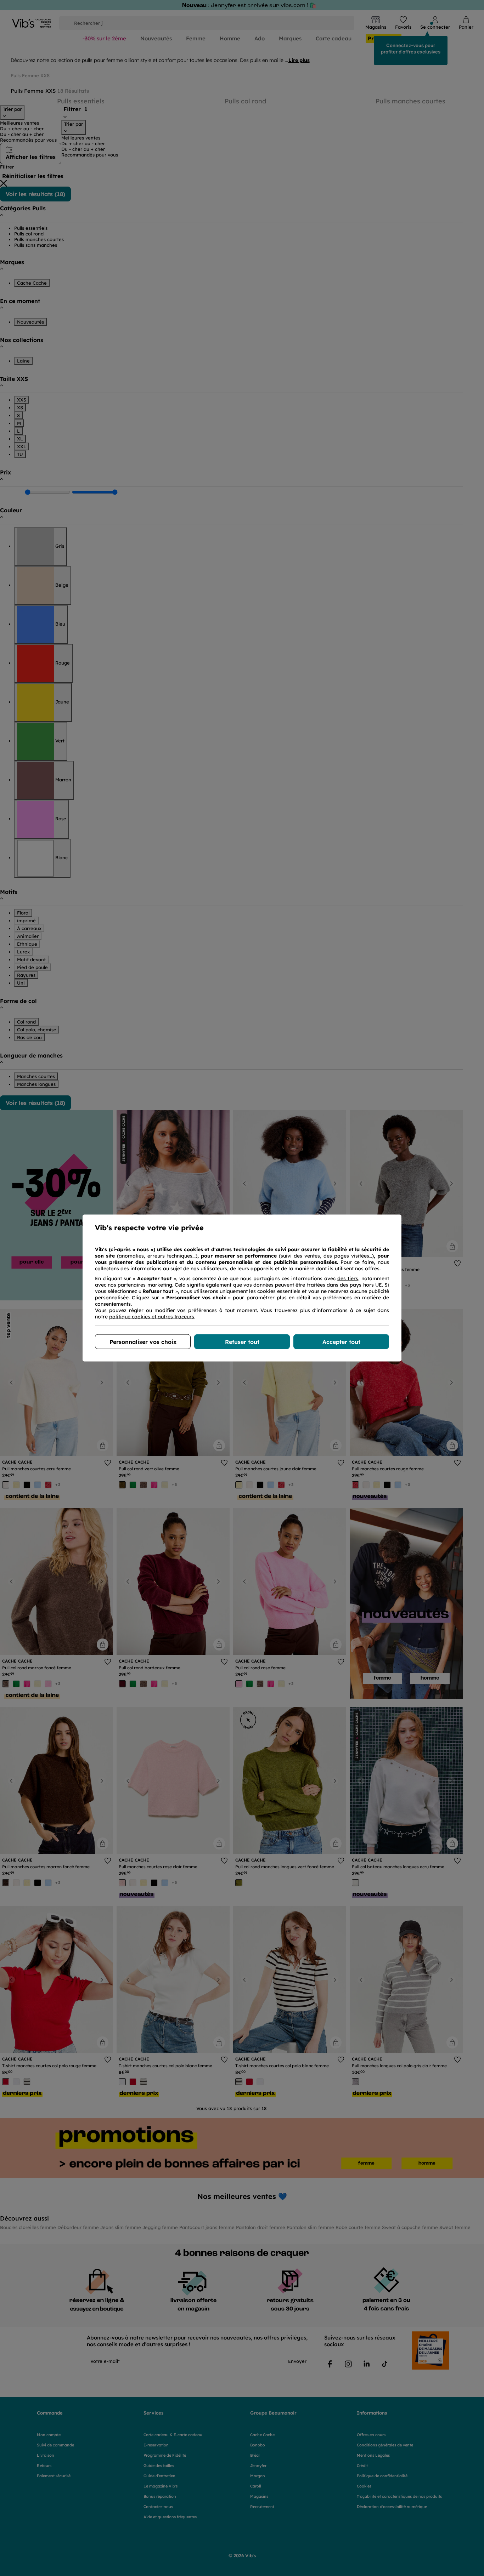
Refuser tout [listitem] (242, 1342)
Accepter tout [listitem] (341, 1342)
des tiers (348, 1278)
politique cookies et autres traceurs (152, 1317)
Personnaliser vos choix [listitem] (143, 1342)
